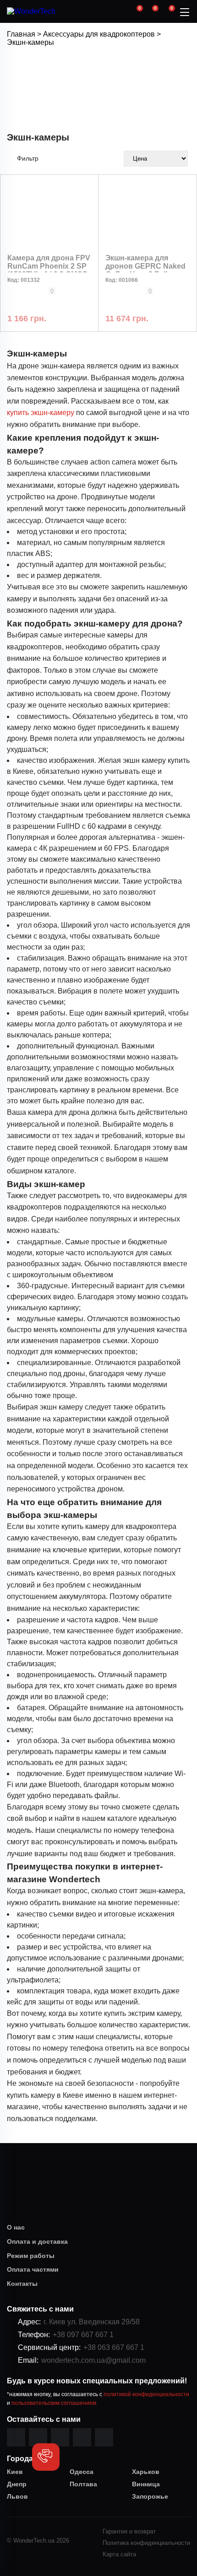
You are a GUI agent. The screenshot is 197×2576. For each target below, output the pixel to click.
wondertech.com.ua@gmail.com (93, 2360)
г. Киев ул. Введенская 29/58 (92, 2322)
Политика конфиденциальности (146, 2543)
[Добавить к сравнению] (11, 302)
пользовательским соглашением (54, 2403)
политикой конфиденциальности (146, 2394)
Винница (146, 2484)
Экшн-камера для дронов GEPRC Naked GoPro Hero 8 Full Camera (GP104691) (145, 270)
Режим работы (31, 2256)
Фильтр (28, 158)
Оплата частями (33, 2269)
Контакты (22, 2284)
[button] (46, 2457)
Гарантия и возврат (129, 2531)
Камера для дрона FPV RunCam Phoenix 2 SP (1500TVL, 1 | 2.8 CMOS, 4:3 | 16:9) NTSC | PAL (49, 270)
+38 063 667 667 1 (114, 2347)
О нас (16, 2227)
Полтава (83, 2484)
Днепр (17, 2484)
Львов (17, 2496)
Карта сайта (119, 2554)
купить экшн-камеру (41, 413)
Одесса (82, 2472)
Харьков (146, 2472)
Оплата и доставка (34, 2241)
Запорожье (150, 2496)
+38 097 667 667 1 (83, 2335)
